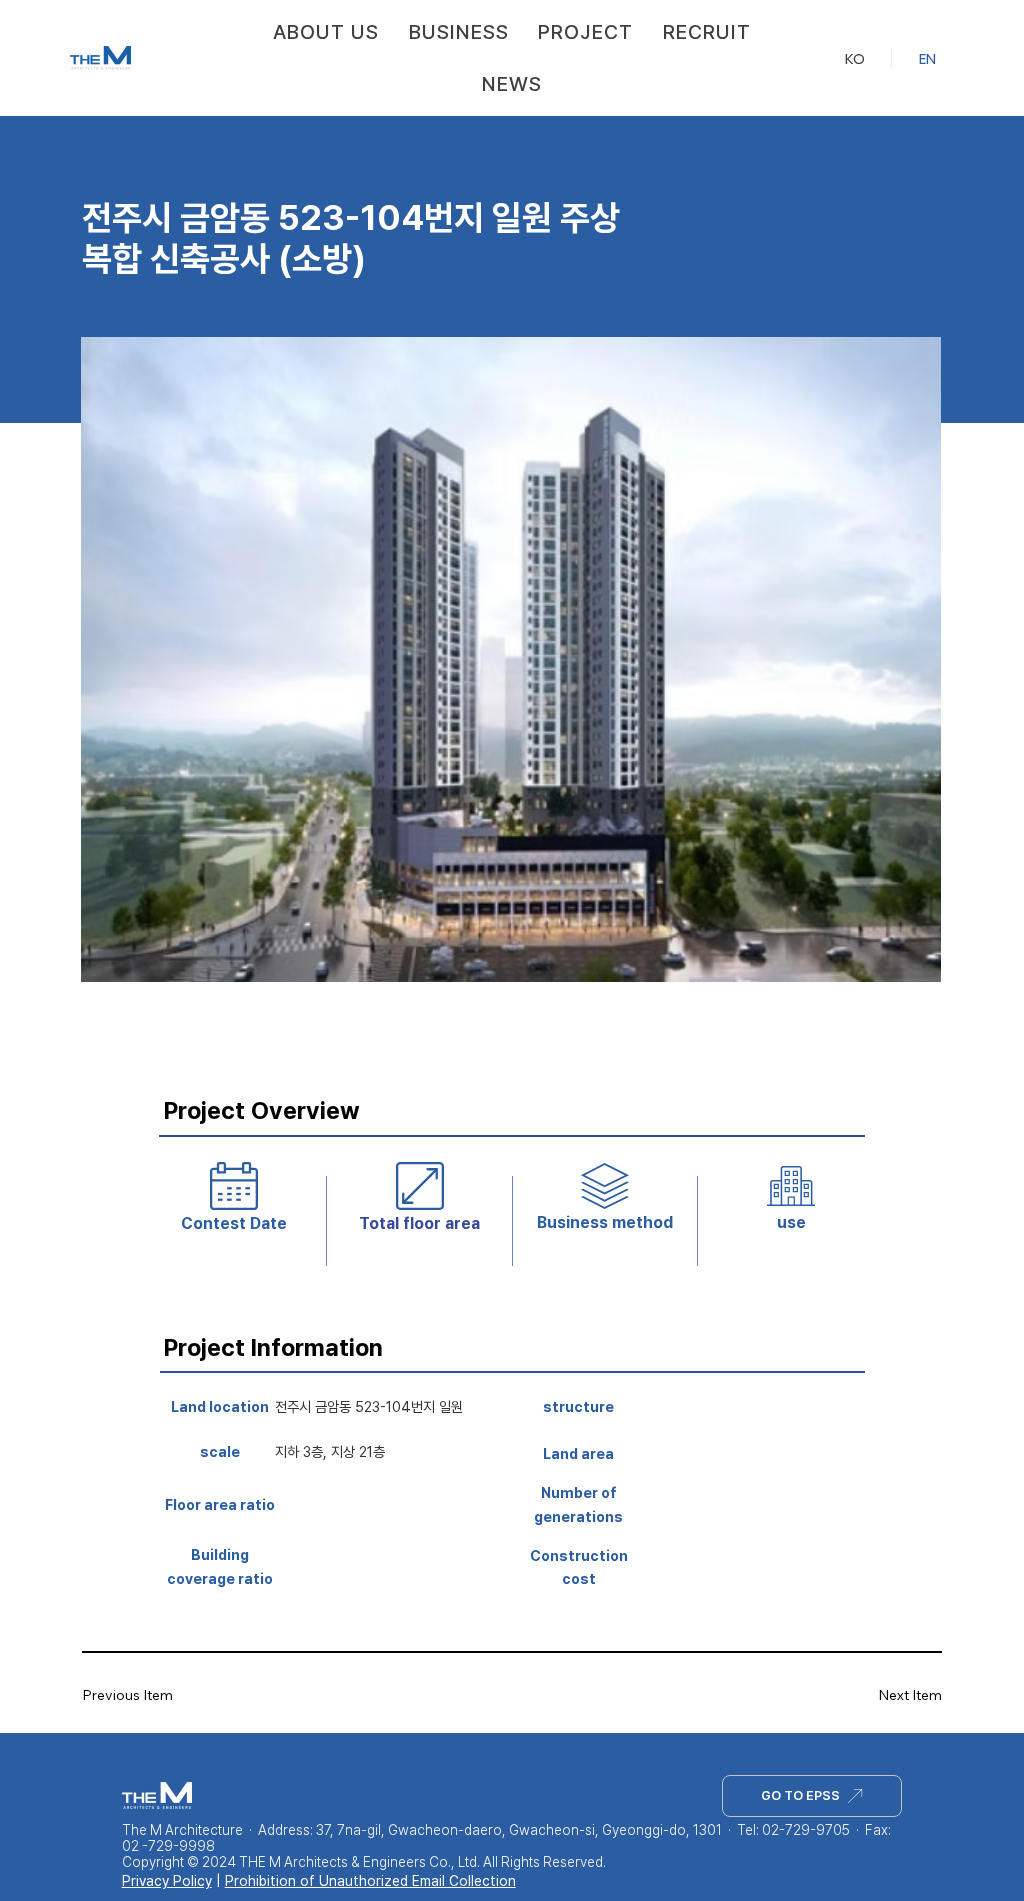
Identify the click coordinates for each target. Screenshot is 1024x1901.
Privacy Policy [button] (167, 1881)
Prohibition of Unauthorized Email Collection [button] (370, 1881)
